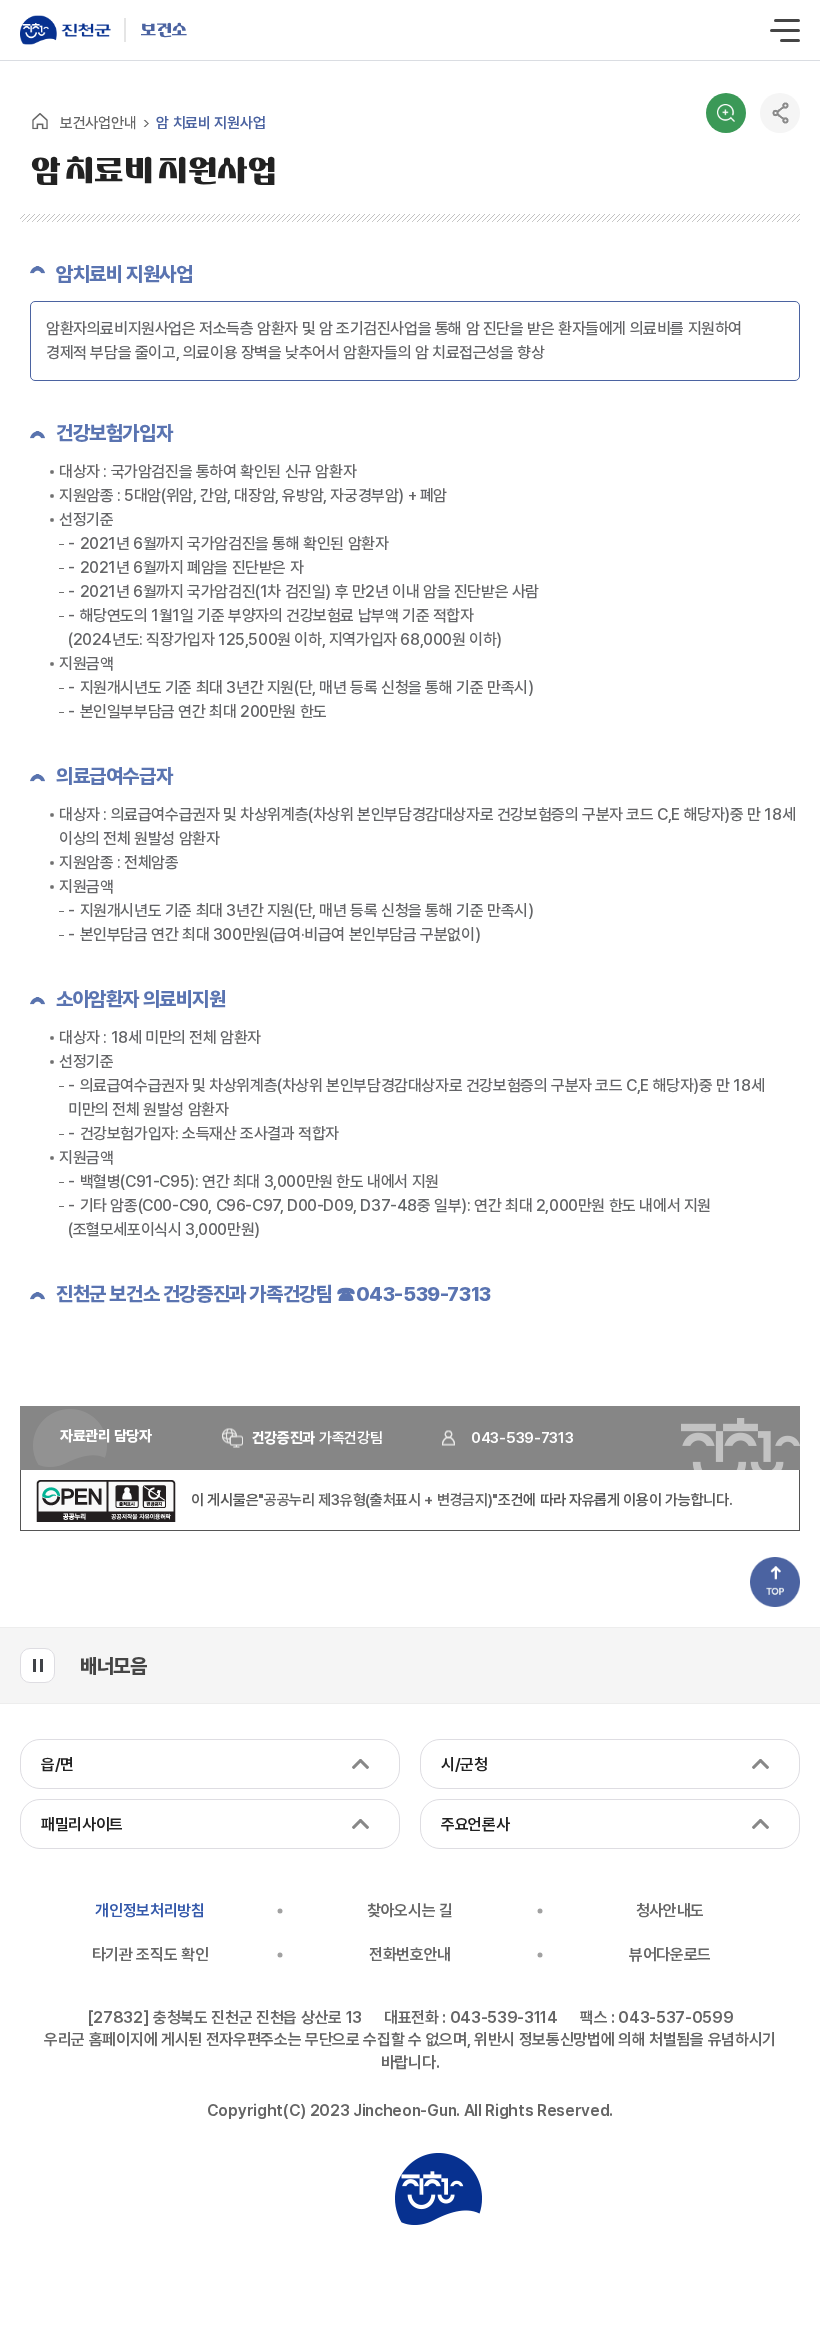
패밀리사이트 (82, 1824)
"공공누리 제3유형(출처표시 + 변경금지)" (378, 1500)
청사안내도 (670, 1910)
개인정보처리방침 (149, 1910)
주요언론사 (475, 1824)
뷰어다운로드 (670, 1954)
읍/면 (57, 1764)
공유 (780, 113)
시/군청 (464, 1764)
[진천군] (72, 30)
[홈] (40, 121)
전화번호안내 (410, 1954)
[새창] (106, 1517)
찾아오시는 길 (410, 1910)
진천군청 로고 (438, 2189)
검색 (726, 113)
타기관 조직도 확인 (150, 1954)
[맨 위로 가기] (775, 1582)
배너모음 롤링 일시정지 (37, 1665)
